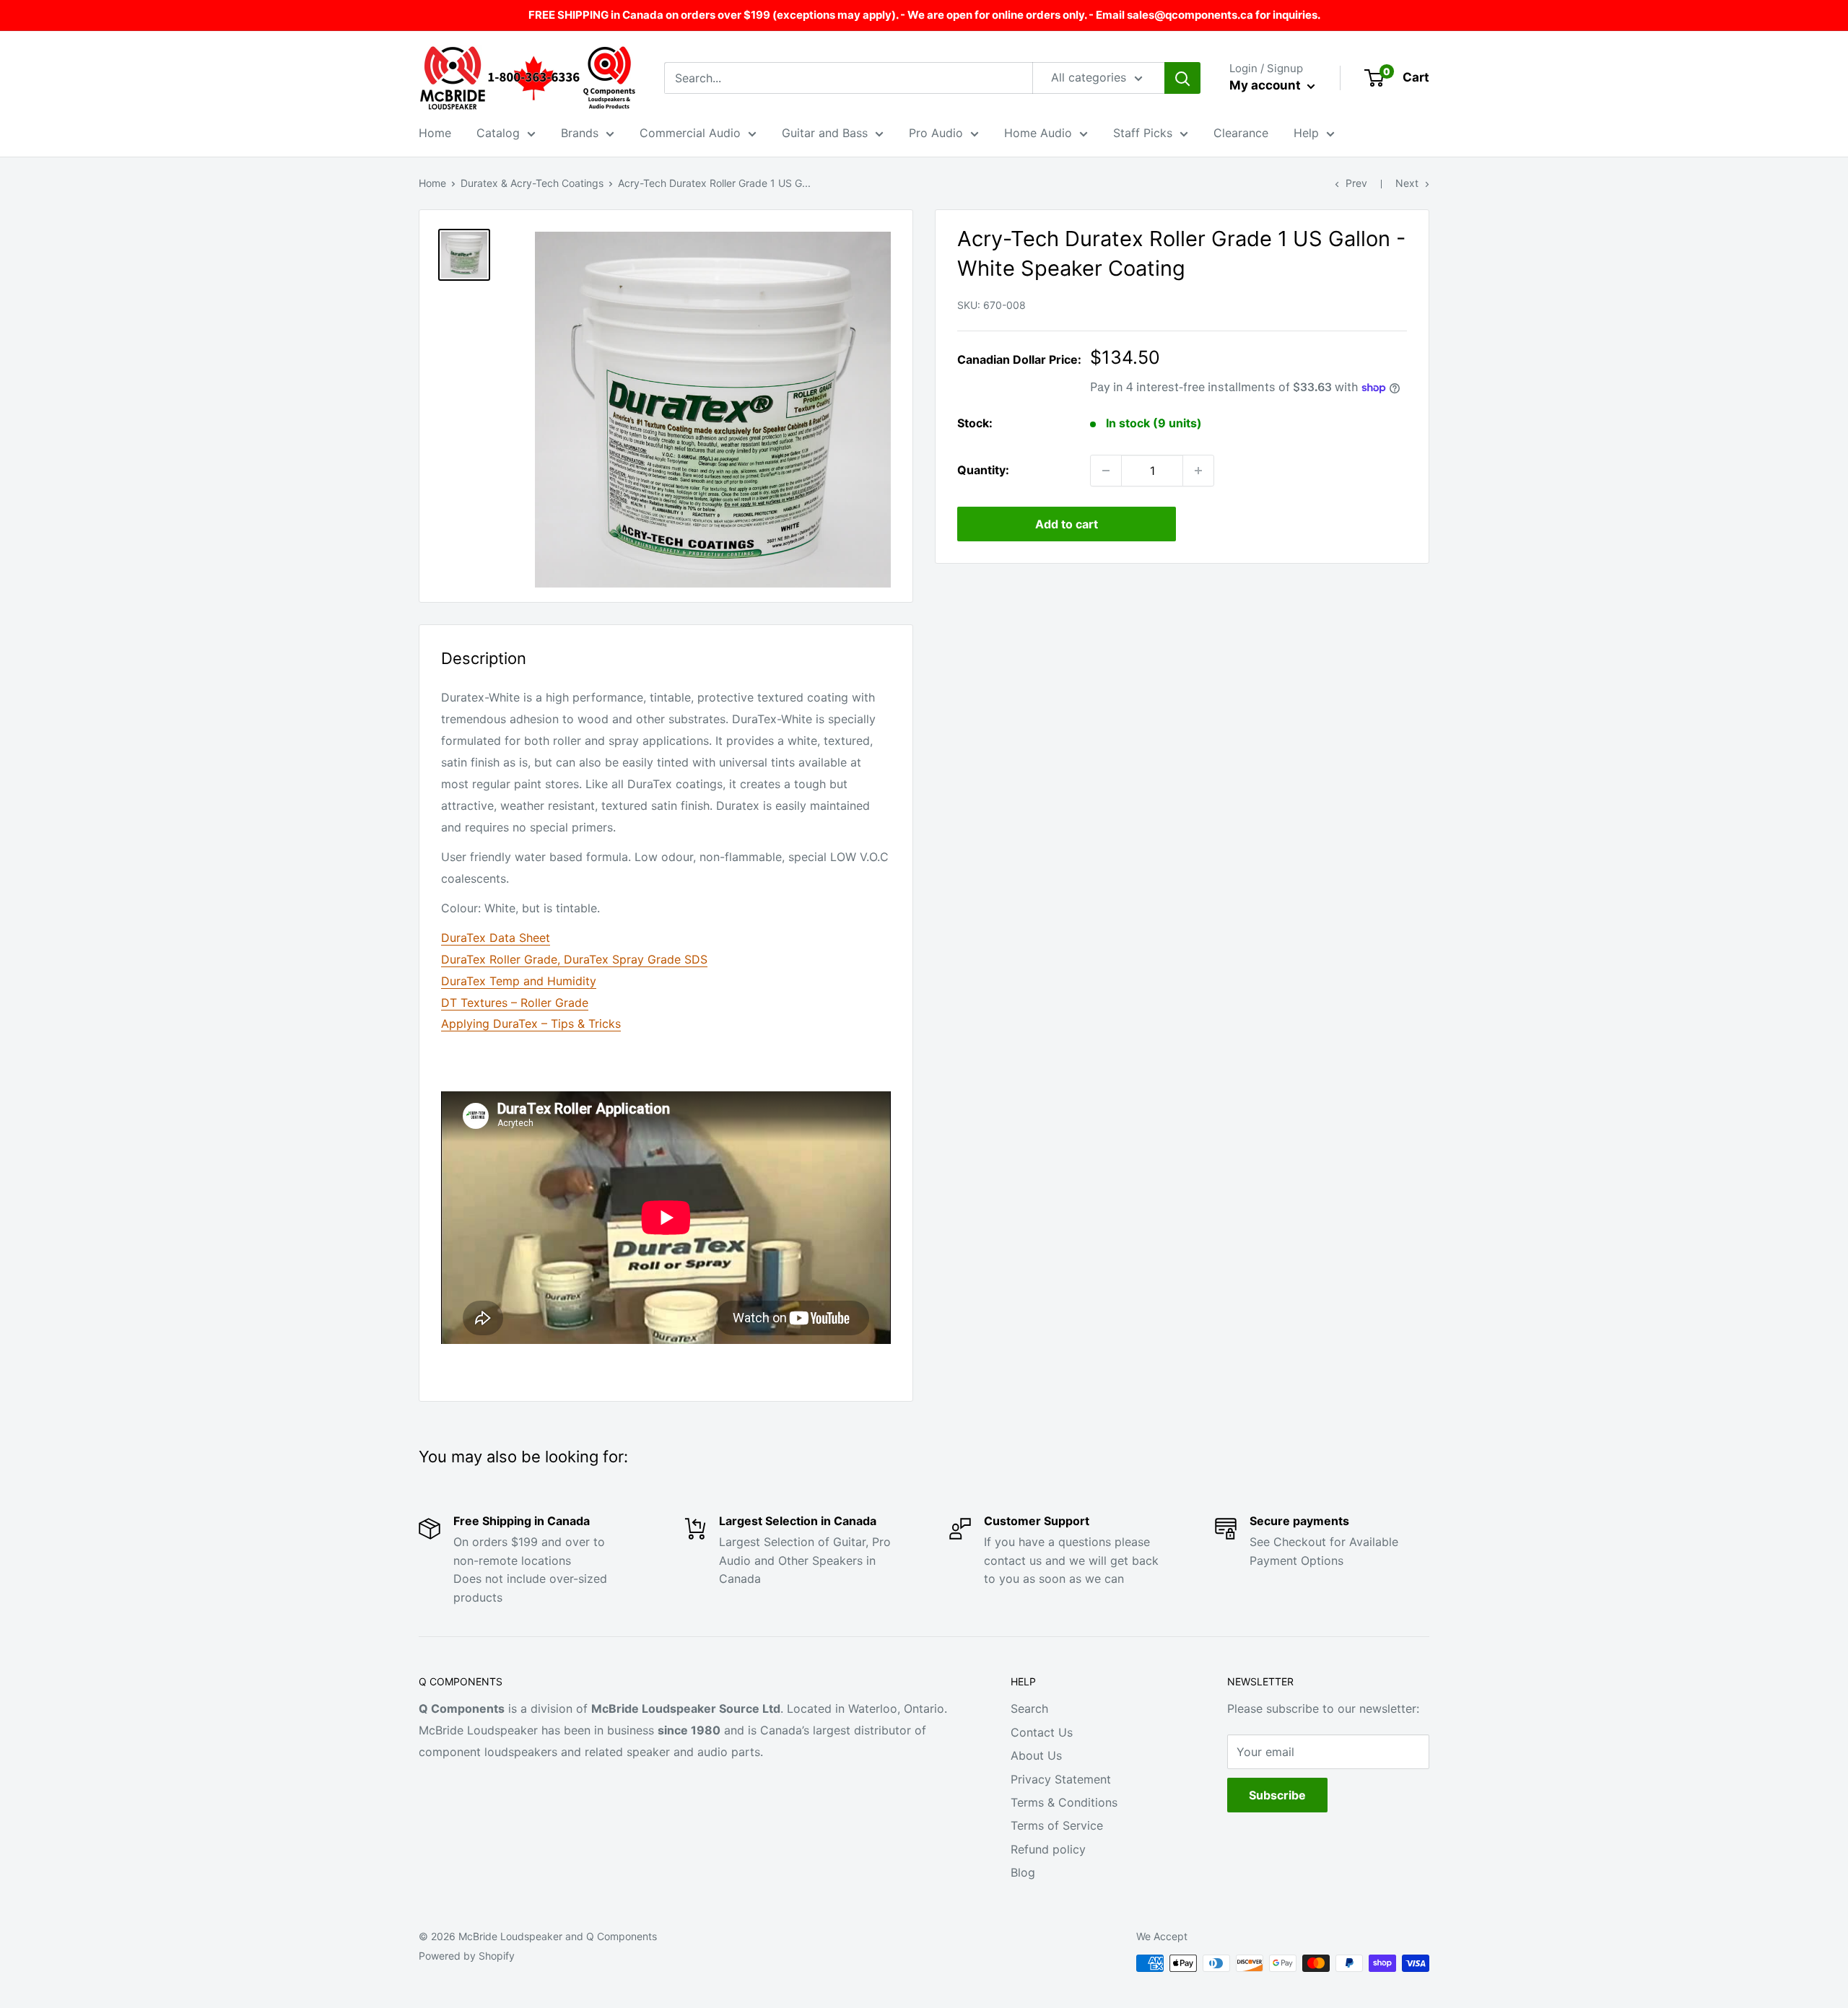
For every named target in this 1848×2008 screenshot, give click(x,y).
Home (435, 133)
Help (1306, 133)
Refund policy (1048, 1849)
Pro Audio (936, 133)
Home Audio (1038, 133)
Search (1029, 1708)
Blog (1023, 1872)
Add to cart (1067, 524)
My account (1267, 85)
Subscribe (1277, 1795)
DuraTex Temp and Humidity (519, 981)
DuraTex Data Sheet (496, 938)
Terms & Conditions (1064, 1802)
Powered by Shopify (467, 1956)
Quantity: (983, 470)
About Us (1036, 1755)
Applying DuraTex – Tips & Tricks (531, 1023)
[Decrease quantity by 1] (1106, 471)
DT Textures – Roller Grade (515, 1003)
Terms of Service (1057, 1825)
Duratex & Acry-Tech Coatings (532, 183)
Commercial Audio (690, 133)
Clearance (1241, 133)
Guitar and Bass (825, 133)
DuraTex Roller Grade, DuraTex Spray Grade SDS (574, 959)
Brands (580, 133)
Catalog (498, 133)
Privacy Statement (1061, 1779)
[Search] (1182, 78)
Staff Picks (1143, 133)
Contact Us (1042, 1732)
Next (1407, 183)
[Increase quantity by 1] (1198, 471)
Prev (1356, 183)
